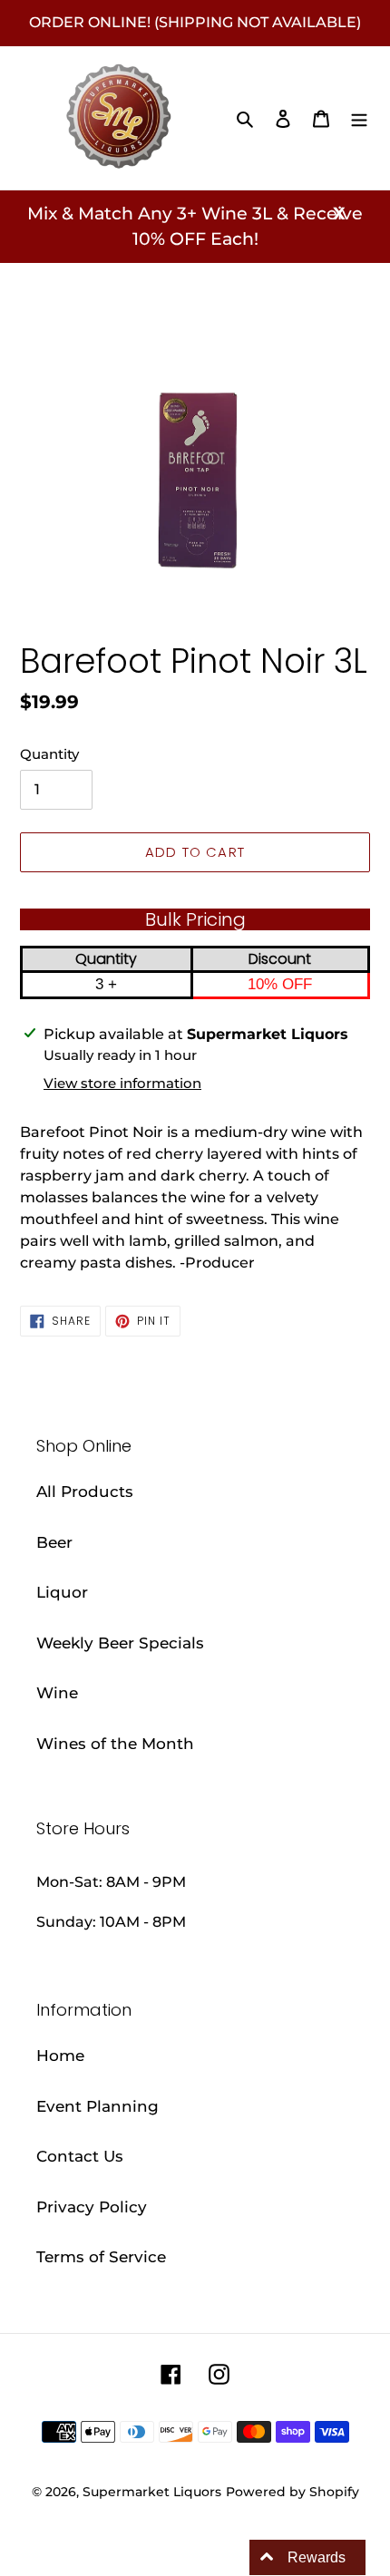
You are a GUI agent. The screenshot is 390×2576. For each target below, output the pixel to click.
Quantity (49, 754)
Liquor (62, 1592)
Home (60, 2056)
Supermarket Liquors (152, 2492)
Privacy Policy (92, 2207)
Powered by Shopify (292, 2492)
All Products (85, 1492)
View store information (122, 1083)
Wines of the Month (115, 1744)
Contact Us (80, 2156)
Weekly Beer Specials (120, 1643)
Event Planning (97, 2106)
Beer (54, 1542)
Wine (57, 1693)
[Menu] (359, 118)
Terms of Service (101, 2257)
